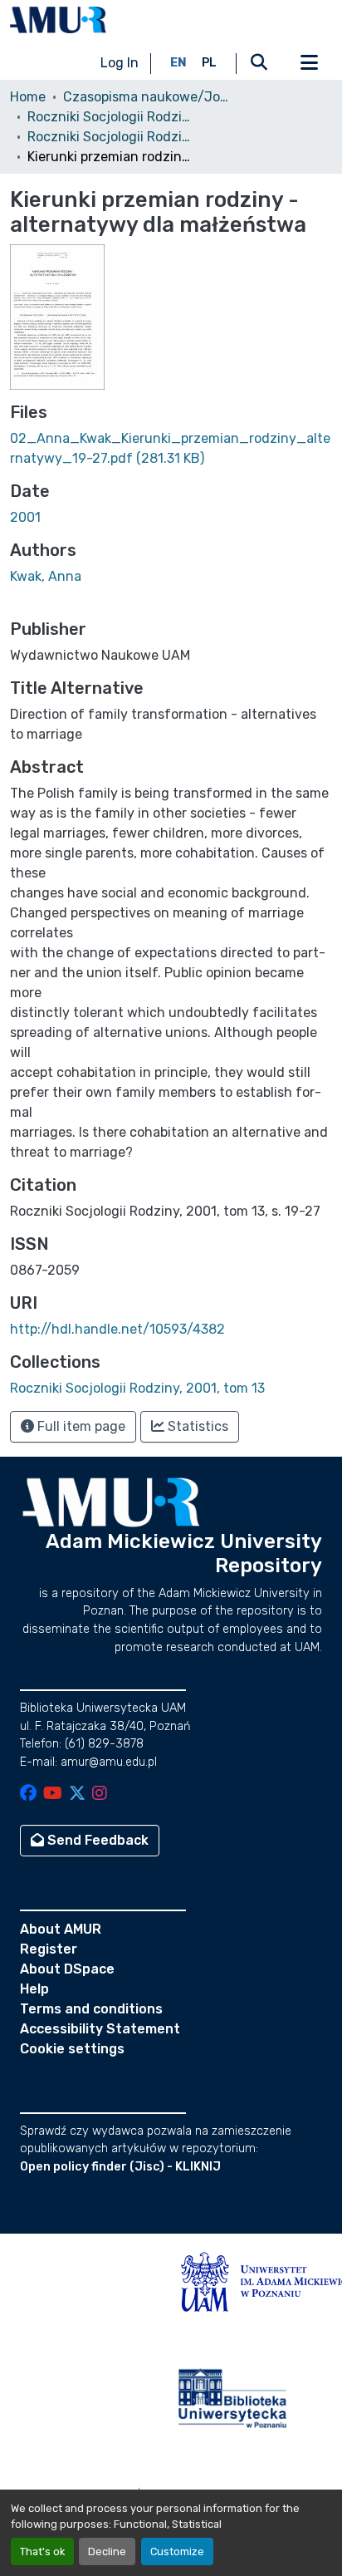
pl (209, 63)
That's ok (42, 2551)
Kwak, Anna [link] (46, 576)
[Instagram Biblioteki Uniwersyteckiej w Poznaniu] (100, 1794)
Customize (177, 2551)
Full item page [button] (80, 1426)
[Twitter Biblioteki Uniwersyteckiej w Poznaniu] (77, 1794)
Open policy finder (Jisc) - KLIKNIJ (120, 2167)
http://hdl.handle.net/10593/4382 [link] (117, 1329)
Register (49, 1949)
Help (34, 1989)
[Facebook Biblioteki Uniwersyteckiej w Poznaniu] (28, 1794)
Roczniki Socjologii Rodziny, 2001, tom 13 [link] (110, 137)
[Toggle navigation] (309, 63)
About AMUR (61, 1929)
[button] (58, 20)
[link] (171, 449)
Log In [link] (120, 63)
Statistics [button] (196, 1426)
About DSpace (67, 1969)
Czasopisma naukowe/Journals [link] (146, 97)
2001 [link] (25, 517)
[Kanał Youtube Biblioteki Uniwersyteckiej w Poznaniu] (53, 1794)
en (178, 63)
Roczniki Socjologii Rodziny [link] (110, 117)
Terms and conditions (91, 2009)
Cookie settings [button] (72, 2049)
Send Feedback (96, 1840)
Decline (107, 2551)
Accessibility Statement (100, 2029)
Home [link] (28, 97)
